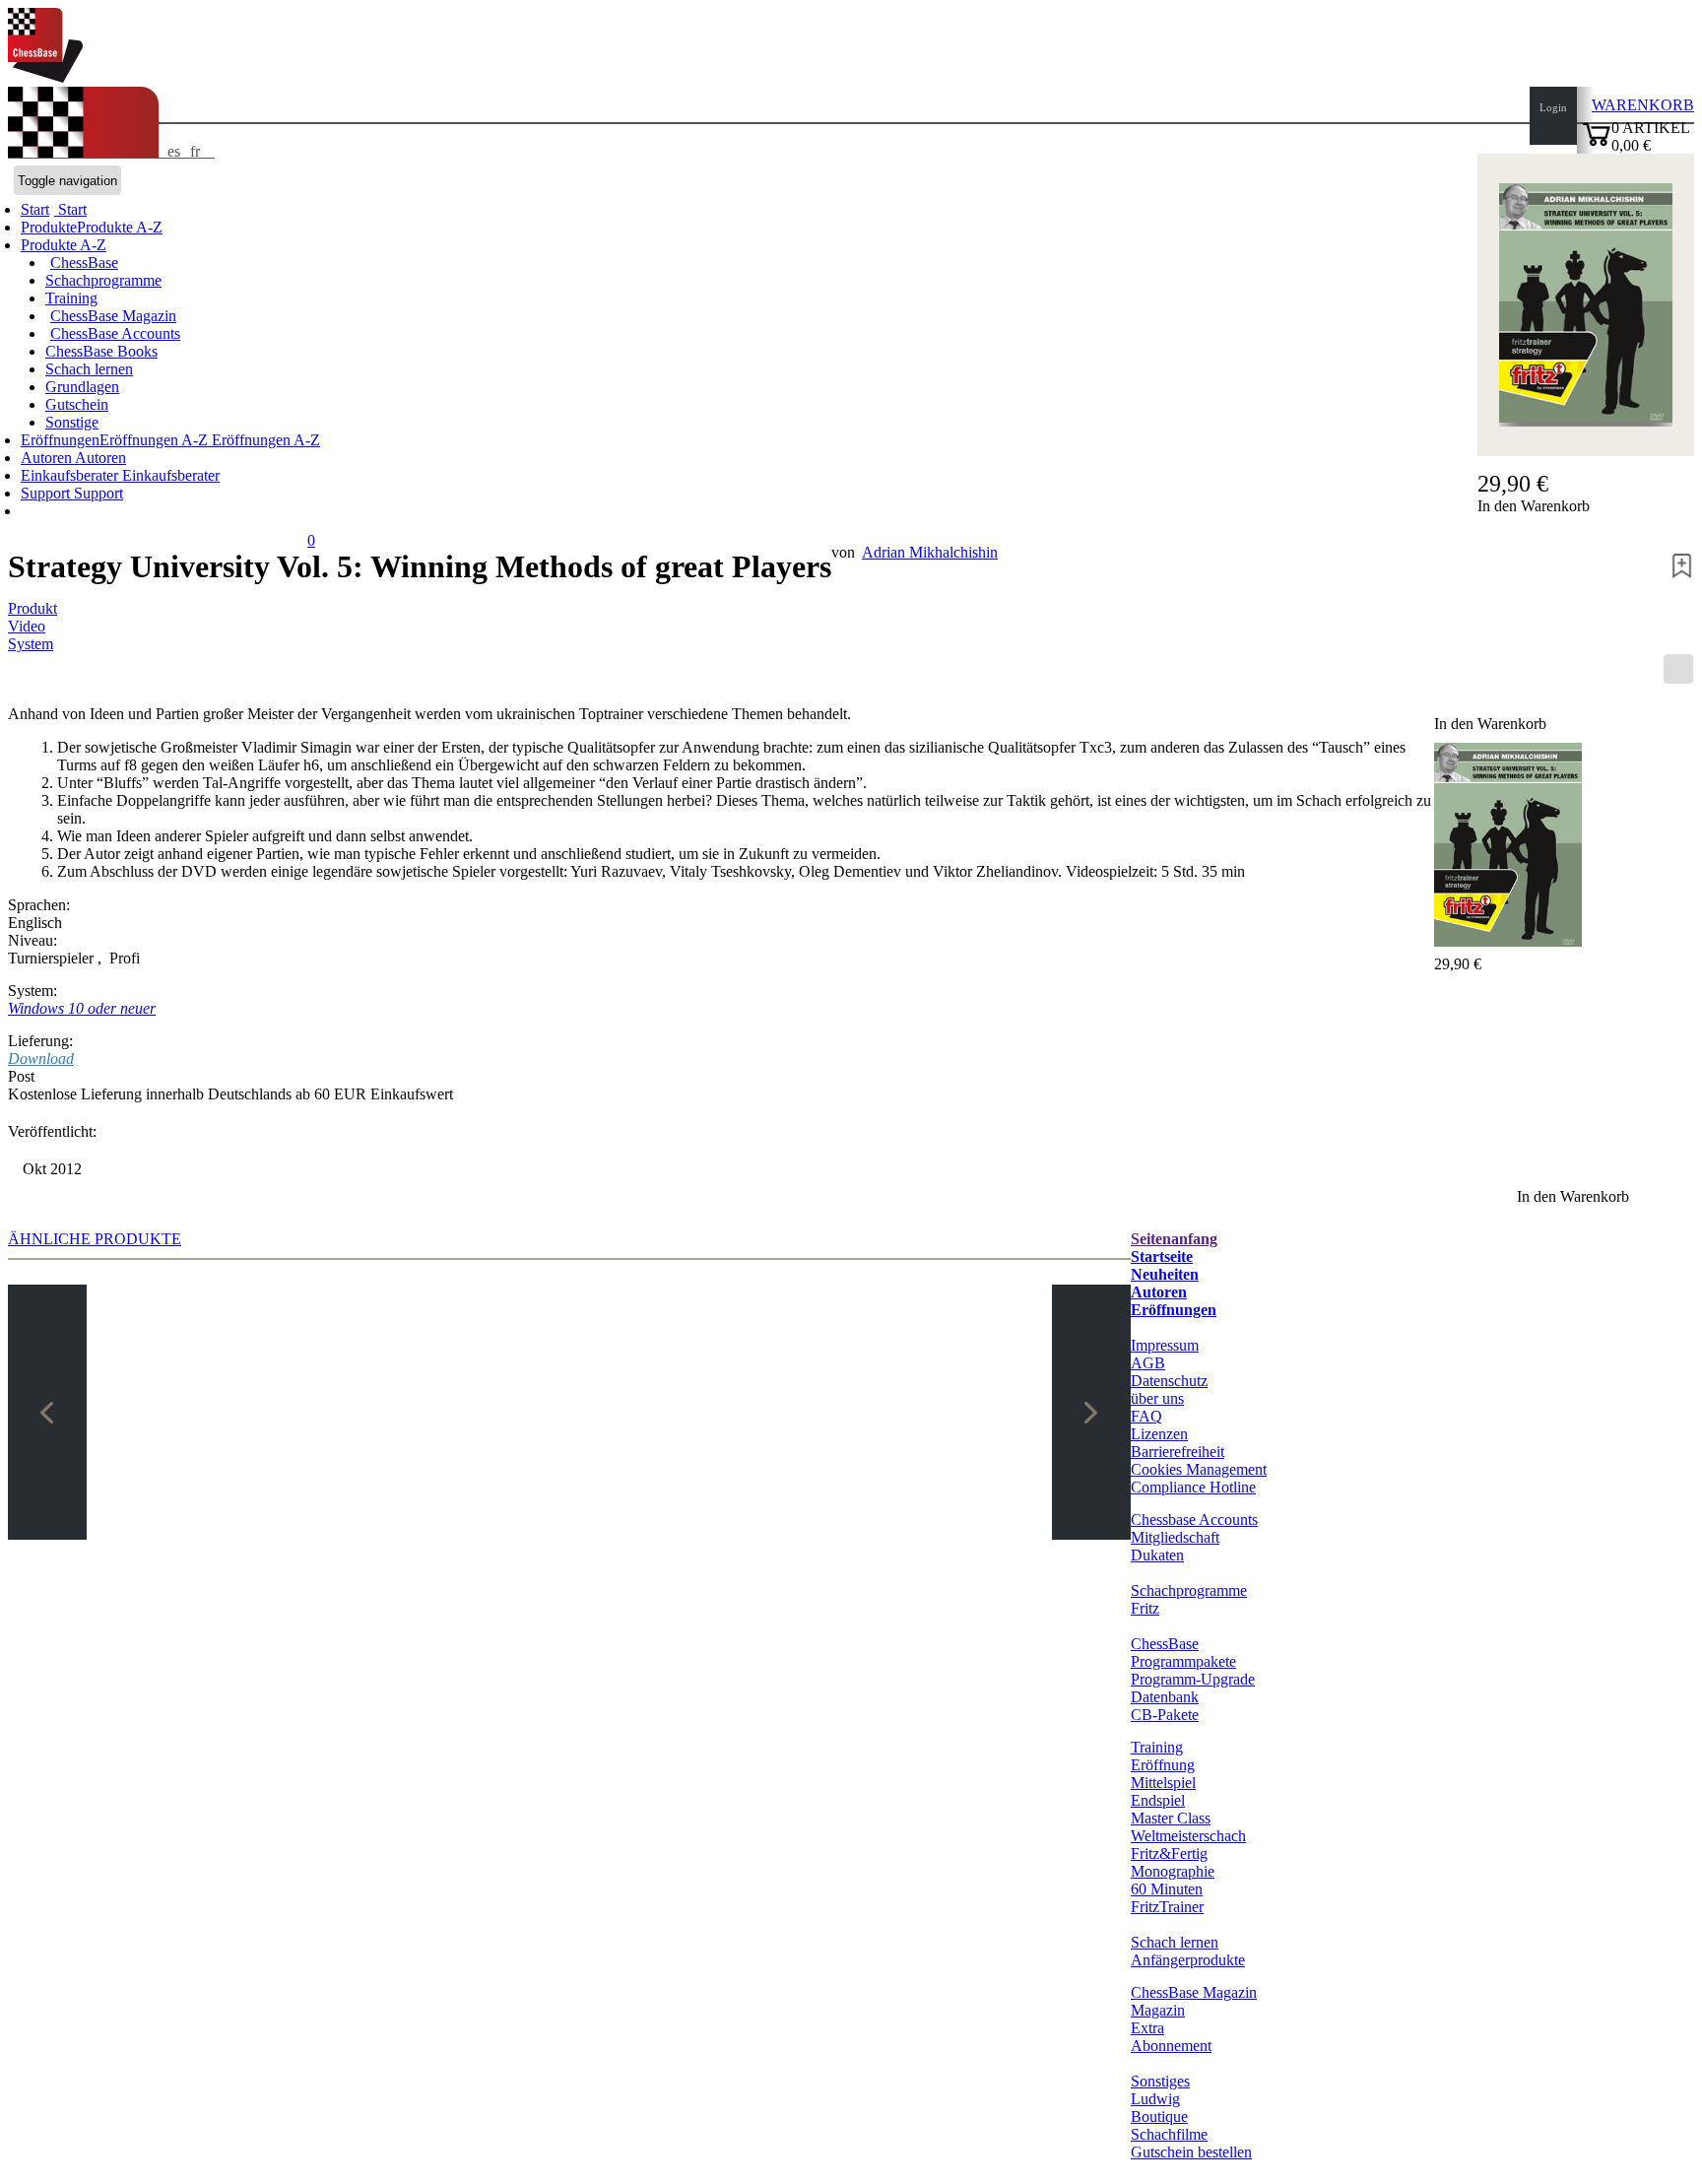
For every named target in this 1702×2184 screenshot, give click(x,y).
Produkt (33, 608)
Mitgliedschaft (1175, 1537)
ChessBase (84, 263)
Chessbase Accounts (1194, 1520)
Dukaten (1157, 1555)
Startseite (1162, 1257)
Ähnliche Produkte (95, 1239)
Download (41, 1059)
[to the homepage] (45, 77)
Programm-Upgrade (1193, 1679)
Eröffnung (1163, 1765)
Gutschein (77, 404)
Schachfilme (1169, 2134)
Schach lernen (89, 369)
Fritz (1145, 1608)
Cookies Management (1199, 1469)
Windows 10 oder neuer (82, 1008)
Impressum (1165, 1345)
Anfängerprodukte (1188, 1960)
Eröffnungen (1174, 1310)
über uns (1157, 1398)
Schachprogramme (103, 280)
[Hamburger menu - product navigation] (1678, 669)
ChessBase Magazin (113, 316)
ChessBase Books (101, 351)
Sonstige (72, 422)
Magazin (1158, 2010)
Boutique (1159, 2117)
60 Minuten (1167, 1889)
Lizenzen (1159, 1434)
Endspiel (1158, 1800)
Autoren (48, 458)
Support (47, 493)
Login (1553, 107)
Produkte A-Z (64, 245)
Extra (1147, 2028)
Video (27, 626)
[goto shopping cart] (1597, 143)
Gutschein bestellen (1191, 2152)
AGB (1148, 1363)
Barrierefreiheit (1178, 1452)
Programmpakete (1183, 1661)
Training (71, 298)
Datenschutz (1169, 1381)
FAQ (1146, 1416)
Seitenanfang (1174, 1239)
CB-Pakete (1165, 1715)
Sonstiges (1160, 2081)
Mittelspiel (1163, 1783)
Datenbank (1165, 1697)
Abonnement (1171, 2046)
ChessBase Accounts (115, 333)
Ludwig (1155, 2099)
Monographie (1173, 1871)
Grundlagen (82, 387)
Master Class (1171, 1818)
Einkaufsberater (71, 475)
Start (70, 209)
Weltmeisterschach (1188, 1836)
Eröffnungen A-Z (264, 440)
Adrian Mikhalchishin (930, 552)
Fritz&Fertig (1169, 1853)
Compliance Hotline (1193, 1487)
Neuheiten (1165, 1274)
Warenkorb (1643, 105)
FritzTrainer (1167, 1907)
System (31, 644)
